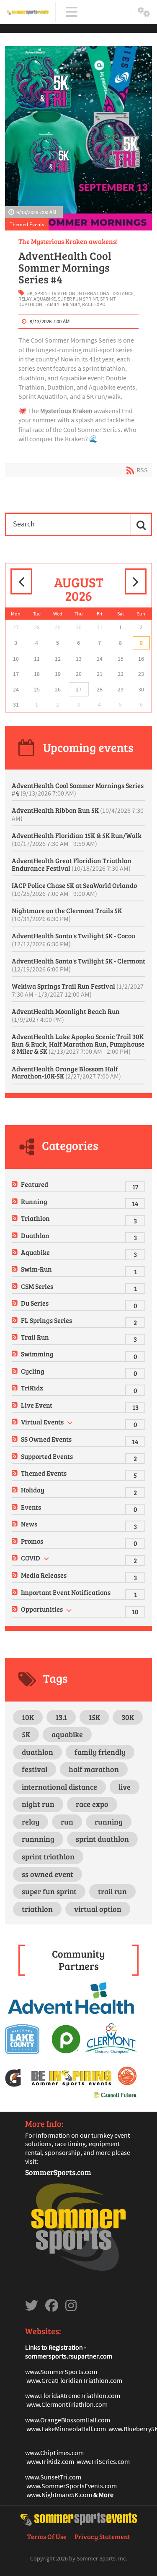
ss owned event (48, 1874)
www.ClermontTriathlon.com (67, 2404)
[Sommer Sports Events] (28, 12)
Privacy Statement (102, 2536)
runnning (38, 1839)
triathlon (37, 1909)
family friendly (62, 304)
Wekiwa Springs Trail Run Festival (78, 990)
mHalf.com (95, 2420)
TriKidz (32, 1388)
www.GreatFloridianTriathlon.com (74, 2380)
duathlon (37, 1752)
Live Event (37, 1405)
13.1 (61, 1717)
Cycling (33, 1371)
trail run (112, 1891)
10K (28, 1717)
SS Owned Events (46, 1439)
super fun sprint (78, 299)
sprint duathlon (102, 1839)
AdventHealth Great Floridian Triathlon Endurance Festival (72, 864)
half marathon (94, 1769)
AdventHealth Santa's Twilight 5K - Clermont (78, 965)
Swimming (37, 1354)
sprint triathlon (55, 293)
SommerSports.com (58, 2172)
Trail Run (35, 1337)
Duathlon (35, 1235)
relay (25, 299)
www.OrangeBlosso (53, 2420)
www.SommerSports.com (61, 2372)
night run (38, 1804)
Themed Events (27, 224)
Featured (35, 1184)
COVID (31, 1558)
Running (34, 1201)
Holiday (33, 1490)
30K (128, 1717)
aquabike (45, 299)
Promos (32, 1541)
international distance (106, 293)
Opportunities (42, 1609)
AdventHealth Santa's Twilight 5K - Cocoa (73, 940)
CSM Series (37, 1286)
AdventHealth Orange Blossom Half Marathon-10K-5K (66, 1072)
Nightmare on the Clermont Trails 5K (67, 914)
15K (94, 1717)
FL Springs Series (46, 1320)
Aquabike (35, 1252)
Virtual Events (42, 1422)
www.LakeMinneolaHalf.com (66, 2429)
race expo (94, 304)
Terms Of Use (47, 2536)
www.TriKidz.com (50, 2461)
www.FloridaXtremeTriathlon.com (73, 2395)
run (67, 1822)
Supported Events (47, 1456)
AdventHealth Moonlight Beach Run (66, 1015)
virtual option (98, 1909)
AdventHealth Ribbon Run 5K (78, 814)
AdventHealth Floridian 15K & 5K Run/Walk (77, 839)
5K (30, 293)
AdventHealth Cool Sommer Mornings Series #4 (65, 267)
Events (31, 1507)
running (109, 1822)
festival (35, 1769)
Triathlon (35, 1218)
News (29, 1524)
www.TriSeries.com (103, 2461)
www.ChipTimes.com (54, 2453)
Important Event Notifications (66, 1592)
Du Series (35, 1303)
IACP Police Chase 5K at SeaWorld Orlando (74, 889)
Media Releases (44, 1575)
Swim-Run (36, 1269)
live (125, 1787)
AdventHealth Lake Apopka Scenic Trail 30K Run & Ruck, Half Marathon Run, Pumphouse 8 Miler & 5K (78, 1044)
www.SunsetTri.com (53, 2477)
